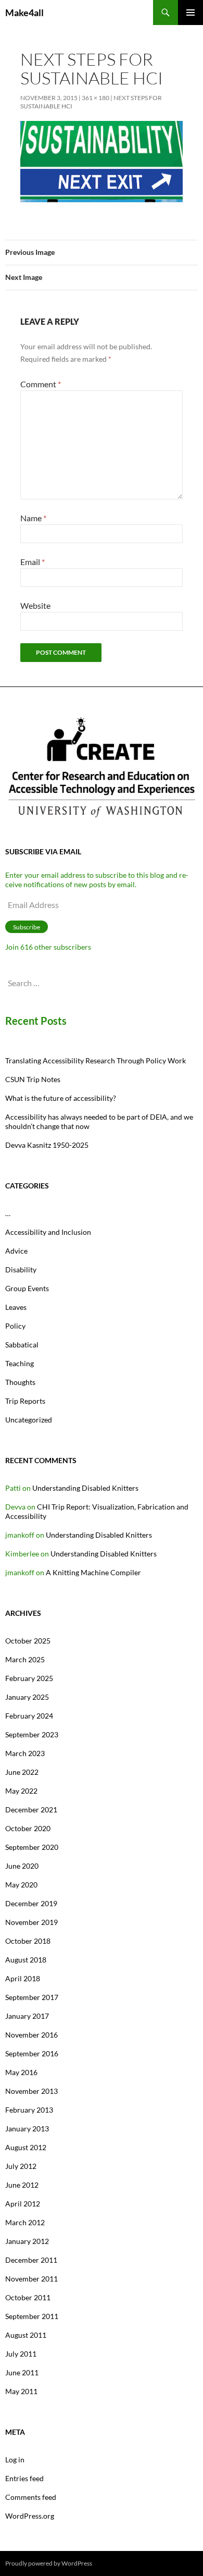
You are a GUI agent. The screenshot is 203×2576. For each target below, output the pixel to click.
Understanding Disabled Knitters (85, 1488)
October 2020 (28, 1828)
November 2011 (31, 2279)
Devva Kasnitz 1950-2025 (47, 1145)
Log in (15, 2460)
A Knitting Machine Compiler (93, 1572)
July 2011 (21, 2354)
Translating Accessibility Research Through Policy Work (96, 1060)
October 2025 (28, 1641)
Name (33, 518)
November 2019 (31, 1922)
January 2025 (27, 1697)
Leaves (16, 1307)
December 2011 (31, 2260)
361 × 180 (96, 98)
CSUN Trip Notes (33, 1079)
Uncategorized (29, 1420)
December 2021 (31, 1810)
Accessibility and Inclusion (48, 1232)
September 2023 (32, 1734)
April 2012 (23, 2204)
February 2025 (29, 1678)
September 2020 (32, 1847)
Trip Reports (25, 1401)
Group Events (27, 1288)
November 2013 (31, 2091)
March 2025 (25, 1659)
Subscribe (27, 927)
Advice (16, 1251)
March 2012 (25, 2222)
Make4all (24, 13)
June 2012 (22, 2185)
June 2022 (22, 1772)
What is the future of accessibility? (61, 1098)
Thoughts (20, 1382)
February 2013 (29, 2110)
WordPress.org (30, 2516)
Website (35, 605)
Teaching (20, 1363)
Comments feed (31, 2497)
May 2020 (21, 1885)
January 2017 (27, 2016)
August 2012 (26, 2147)
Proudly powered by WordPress (49, 2563)
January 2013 (27, 2129)
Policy (15, 1326)
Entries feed (24, 2478)
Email (33, 562)
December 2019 (31, 1903)
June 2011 (22, 2372)
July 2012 (21, 2166)
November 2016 (31, 2035)
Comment (41, 384)
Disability (21, 1269)
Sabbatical (22, 1345)
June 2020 (22, 1866)
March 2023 (25, 1753)
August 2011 (26, 2335)
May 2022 (21, 1791)
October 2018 (28, 1941)
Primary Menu (191, 13)
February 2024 (29, 1716)
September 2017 (32, 1997)
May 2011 (21, 2391)
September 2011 (32, 2316)
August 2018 (26, 1960)
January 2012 (27, 2241)
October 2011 (28, 2297)
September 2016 (32, 2053)
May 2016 (21, 2072)
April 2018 (23, 1978)
